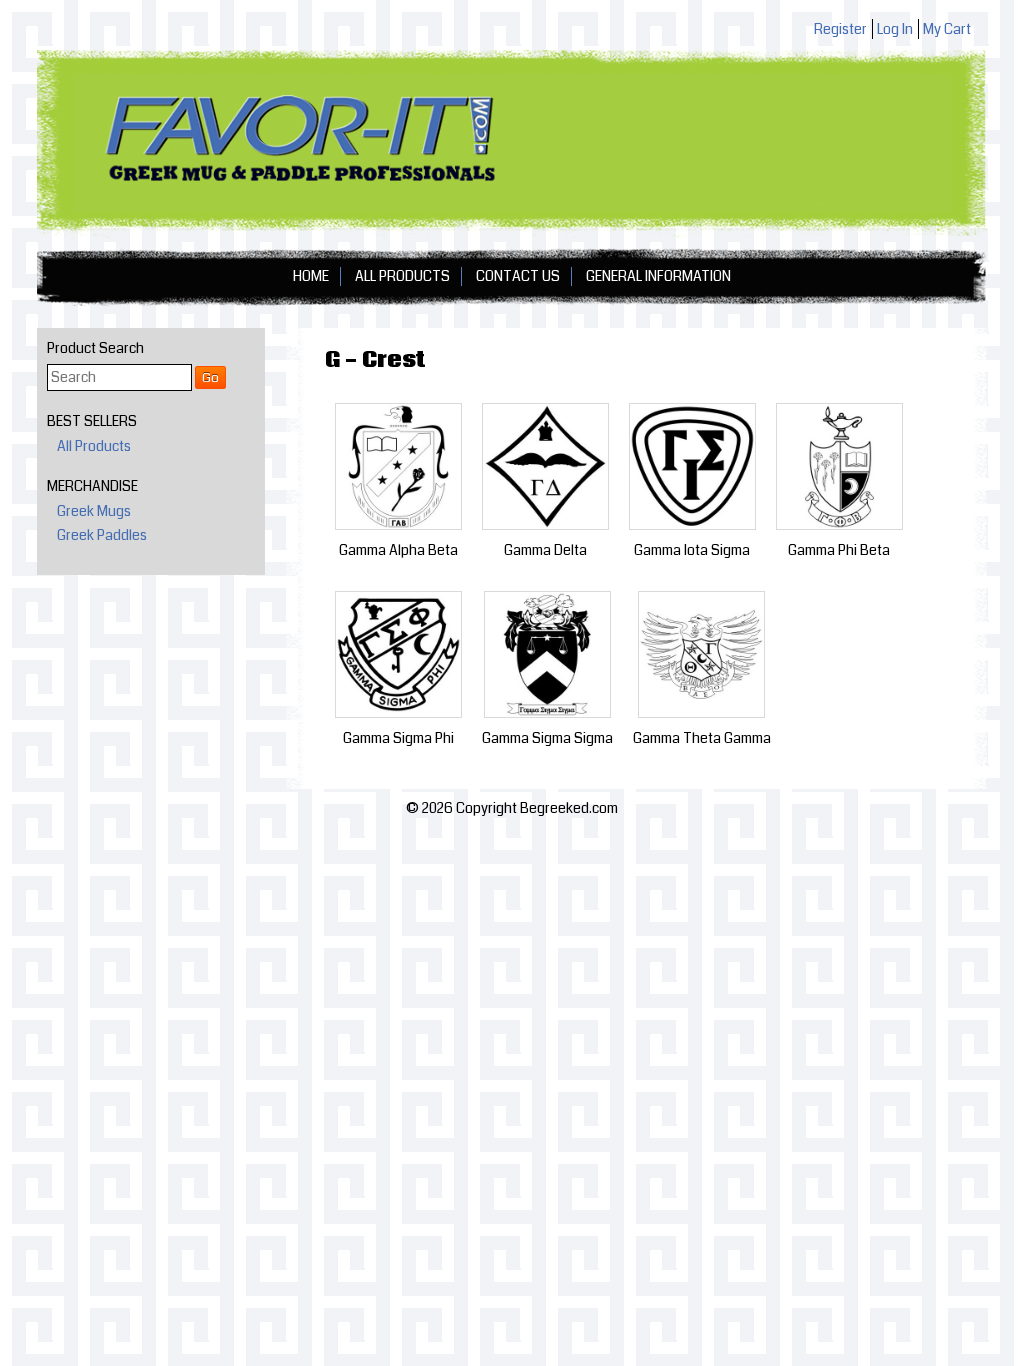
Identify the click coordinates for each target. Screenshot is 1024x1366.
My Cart (947, 29)
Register (840, 29)
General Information (658, 276)
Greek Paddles (102, 535)
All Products (402, 276)
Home (311, 276)
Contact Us (518, 276)
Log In (895, 29)
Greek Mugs (94, 511)
